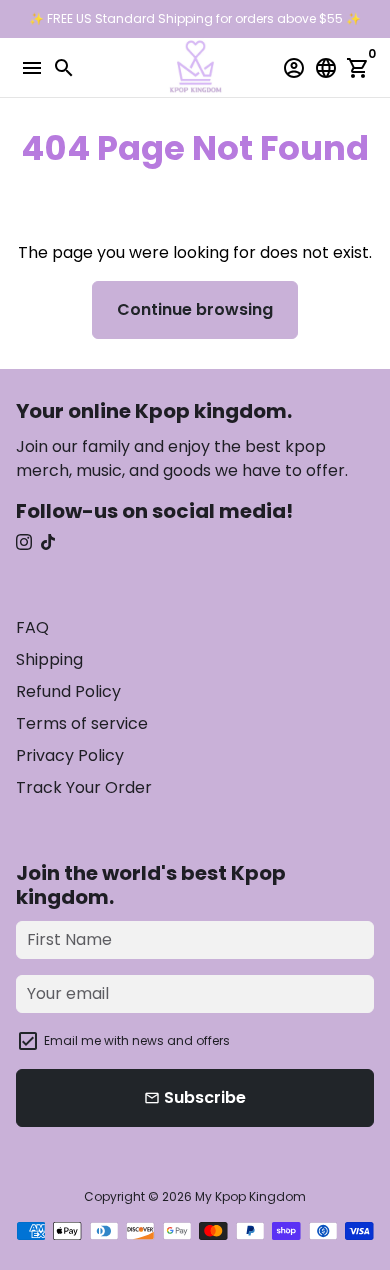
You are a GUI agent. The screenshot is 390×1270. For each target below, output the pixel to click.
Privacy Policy (70, 755)
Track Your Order (84, 787)
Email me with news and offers (137, 1040)
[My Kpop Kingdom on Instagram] (24, 542)
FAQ (32, 627)
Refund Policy (68, 691)
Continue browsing (195, 309)
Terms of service (82, 723)
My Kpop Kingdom (250, 1196)
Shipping (49, 659)
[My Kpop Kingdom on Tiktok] (48, 542)
